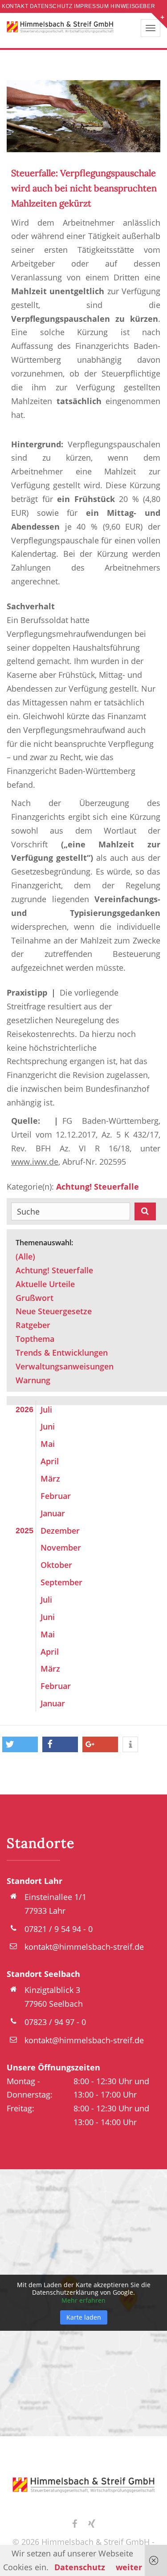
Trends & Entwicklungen (62, 1353)
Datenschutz (51, 6)
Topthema (35, 1339)
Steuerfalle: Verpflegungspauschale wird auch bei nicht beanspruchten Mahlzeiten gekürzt (84, 188)
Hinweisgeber (133, 6)
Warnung (33, 1380)
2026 (24, 1410)
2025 (24, 1531)
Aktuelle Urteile (45, 1284)
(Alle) (25, 1256)
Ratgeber (33, 1325)
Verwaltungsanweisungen (65, 1366)
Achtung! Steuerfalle (98, 1187)
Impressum (91, 6)
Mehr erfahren (83, 2300)
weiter (129, 2567)
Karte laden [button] (84, 2317)
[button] (20, 1744)
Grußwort (35, 1298)
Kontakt (15, 6)
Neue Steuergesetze (54, 1311)
